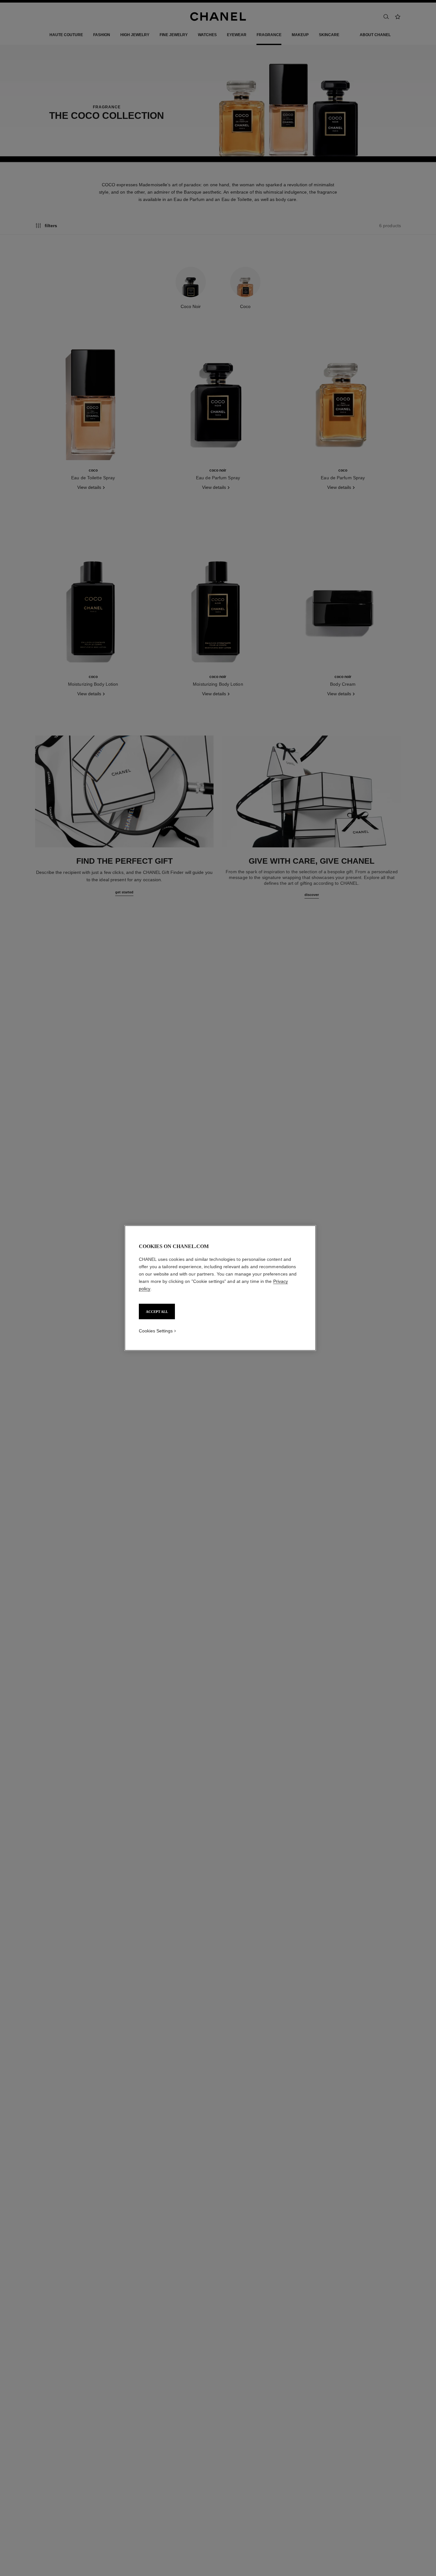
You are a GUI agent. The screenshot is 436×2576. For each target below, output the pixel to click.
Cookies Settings (156, 1331)
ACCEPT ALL (157, 1312)
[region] (220, 1288)
